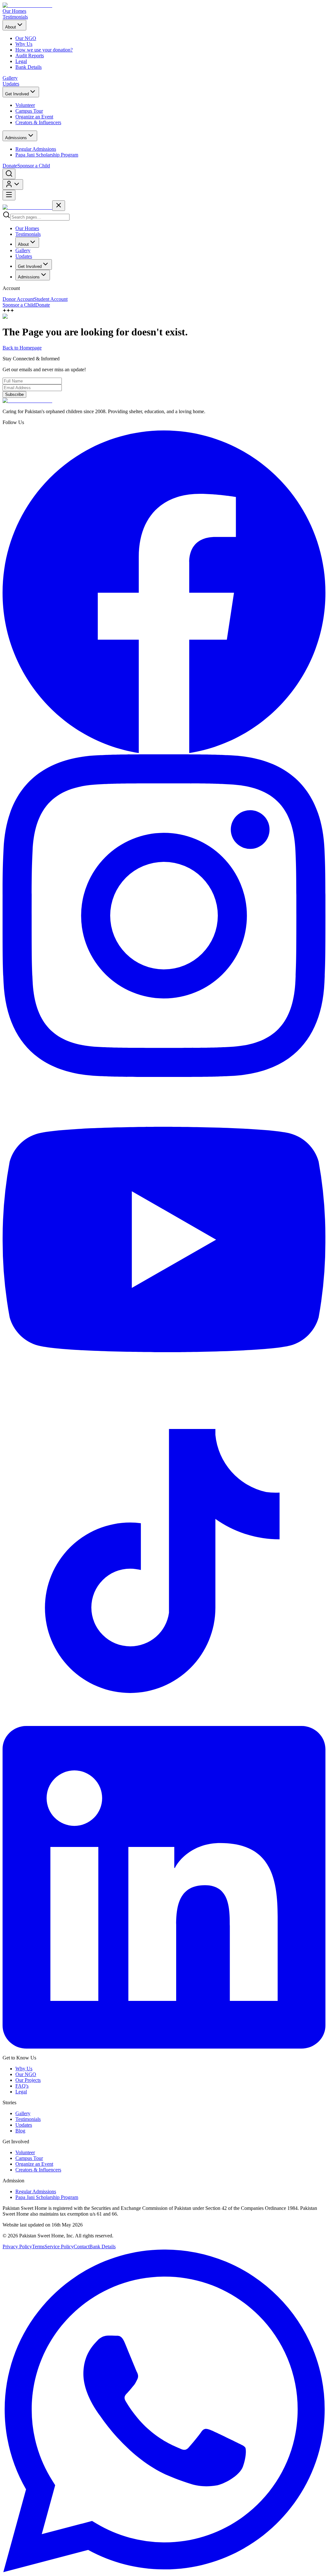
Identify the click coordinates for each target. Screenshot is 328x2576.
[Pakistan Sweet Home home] (27, 5)
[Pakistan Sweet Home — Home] (27, 401)
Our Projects (28, 2080)
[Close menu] (59, 206)
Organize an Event (34, 2164)
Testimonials (15, 17)
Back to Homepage (22, 348)
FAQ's (22, 2086)
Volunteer (25, 2152)
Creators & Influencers (38, 2170)
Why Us (24, 2069)
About (11, 27)
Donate (10, 166)
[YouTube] (164, 1399)
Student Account (51, 299)
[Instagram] (164, 1075)
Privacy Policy (17, 2247)
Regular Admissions (36, 2191)
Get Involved (17, 94)
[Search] (9, 174)
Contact (82, 2247)
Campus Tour (29, 2158)
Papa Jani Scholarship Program (47, 2197)
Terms (38, 2247)
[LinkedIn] (164, 2047)
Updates (11, 84)
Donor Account (18, 299)
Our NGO (26, 2074)
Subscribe (14, 394)
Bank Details (102, 2247)
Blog (20, 2131)
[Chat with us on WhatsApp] (164, 2570)
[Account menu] (13, 185)
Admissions (16, 138)
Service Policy (59, 2247)
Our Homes (14, 11)
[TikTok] (164, 1723)
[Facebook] (164, 751)
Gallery (10, 78)
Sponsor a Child (34, 166)
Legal (21, 2092)
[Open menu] (9, 195)
